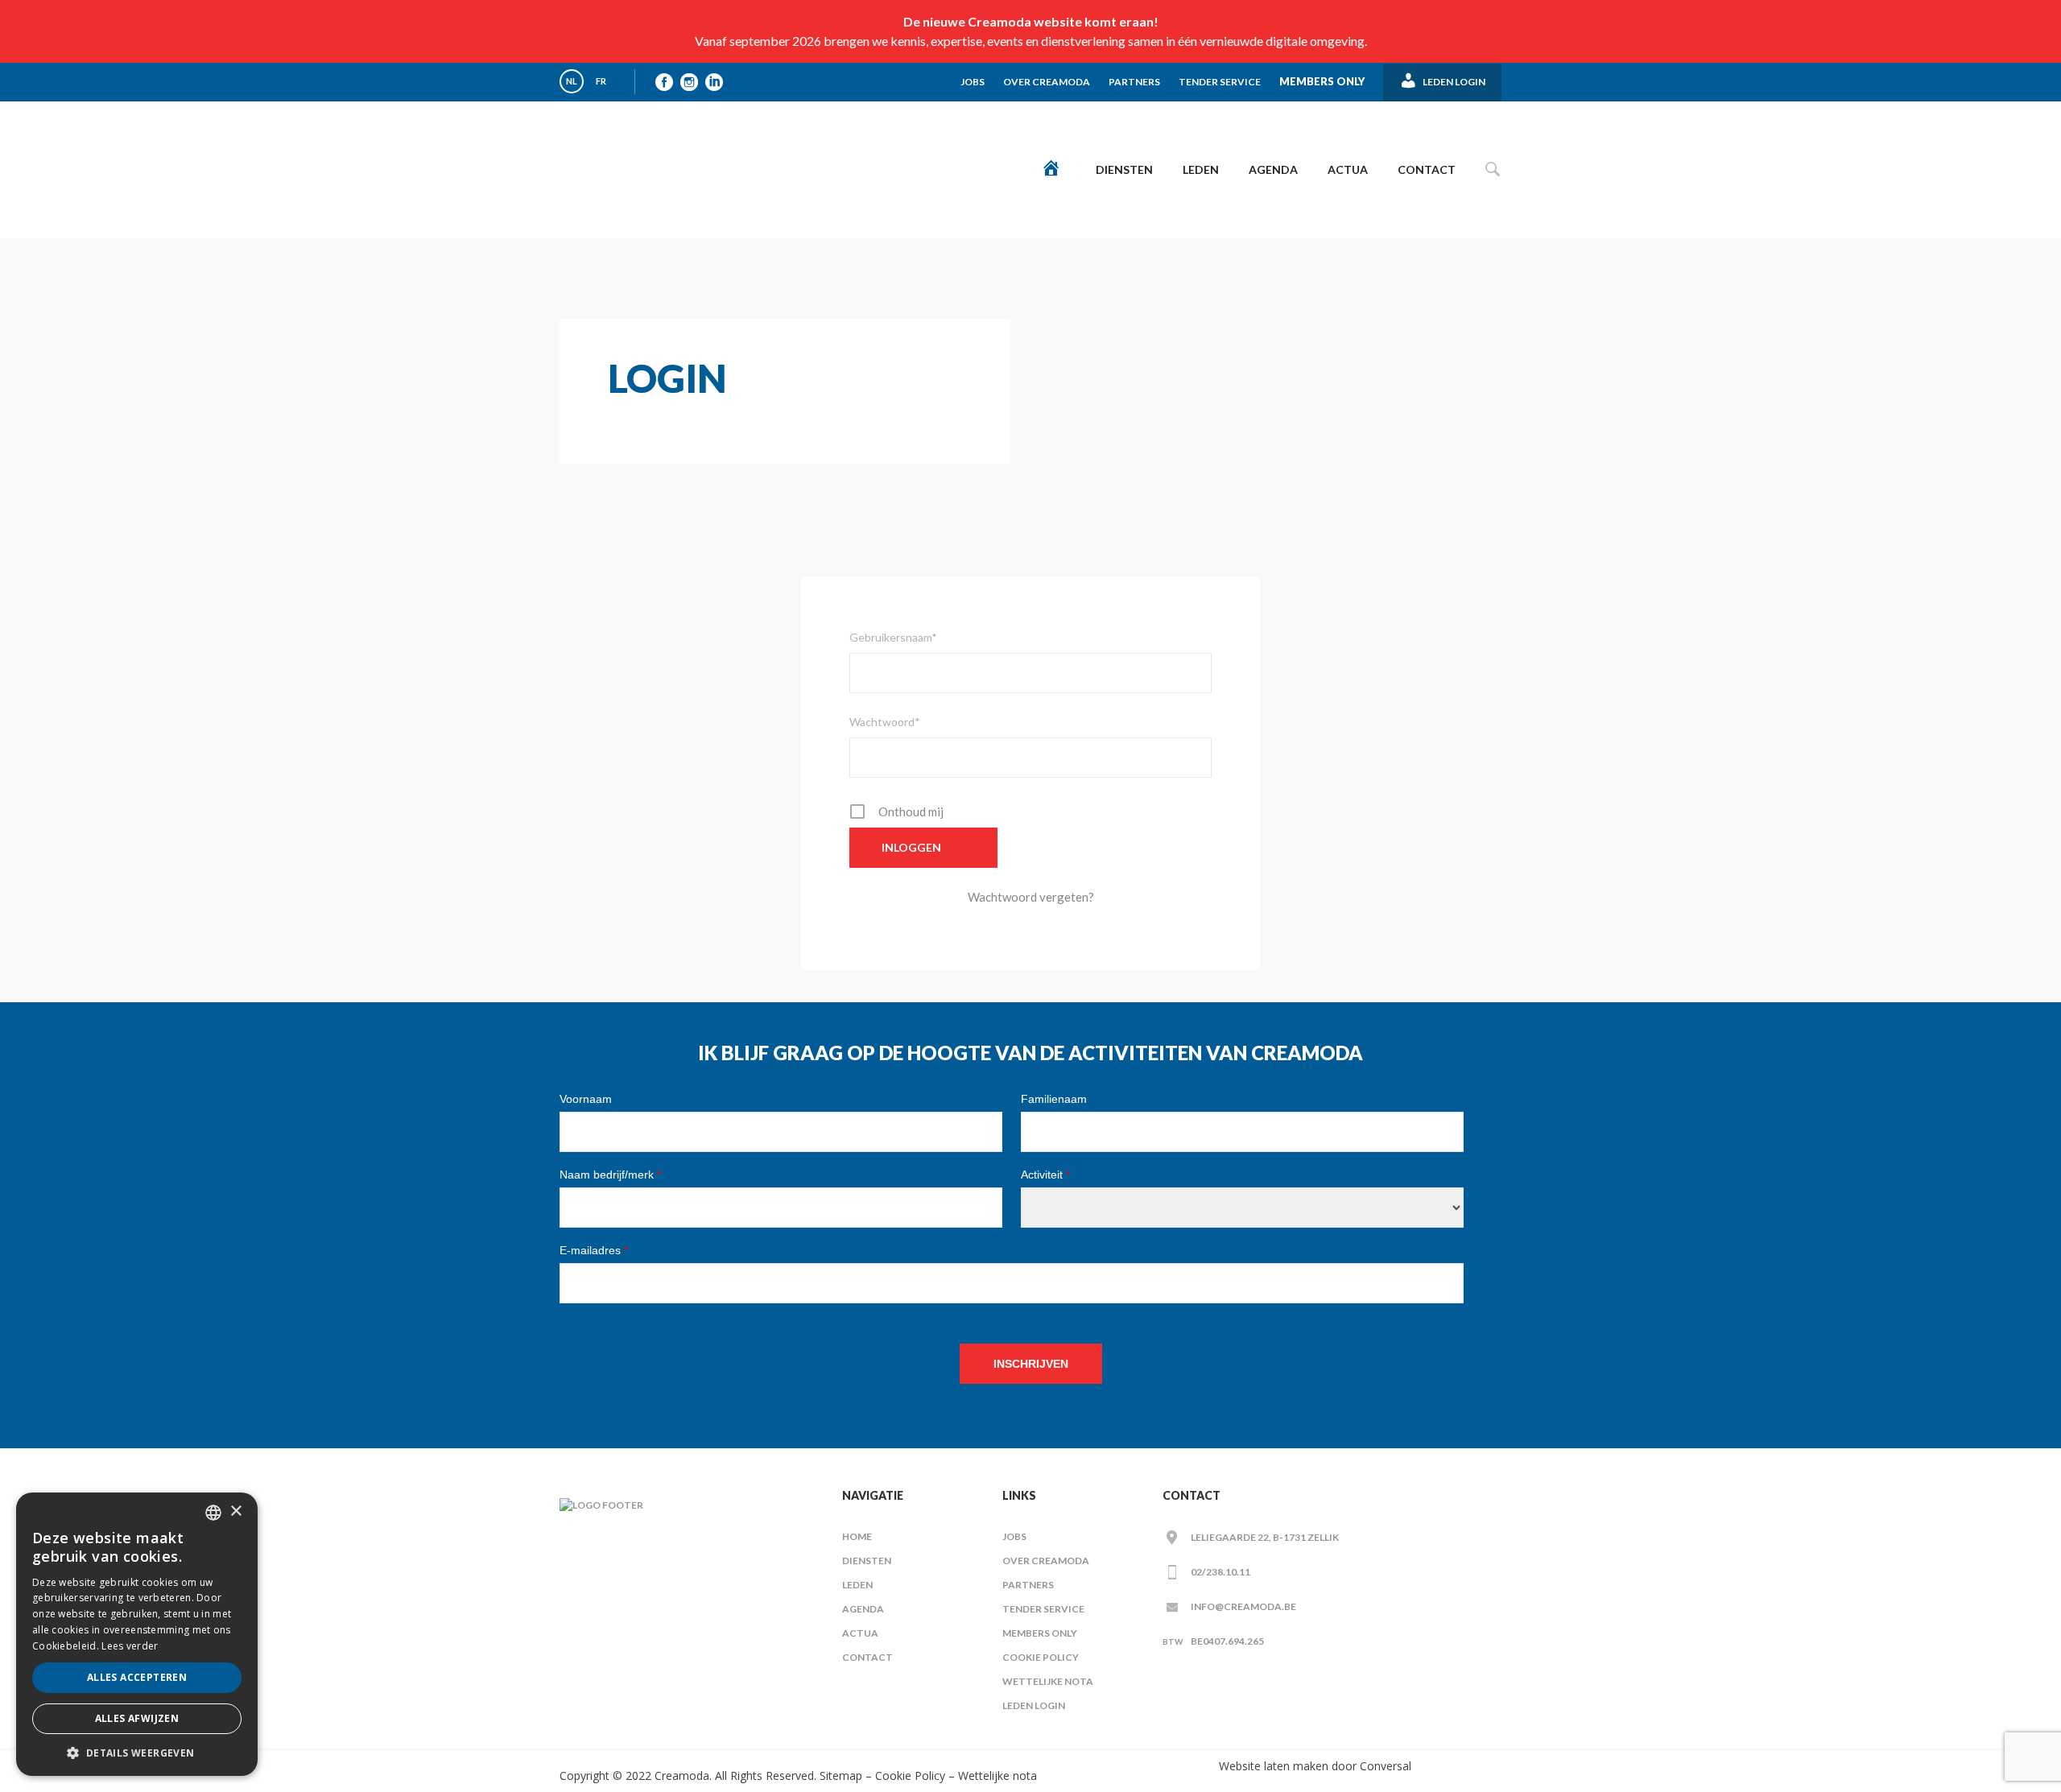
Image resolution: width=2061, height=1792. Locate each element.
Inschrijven (1031, 1364)
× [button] (235, 1511)
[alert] (137, 1634)
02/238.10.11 (1220, 1572)
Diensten (1124, 169)
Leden (1201, 169)
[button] (137, 1752)
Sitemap (839, 1775)
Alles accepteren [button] (137, 1677)
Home (857, 1536)
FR (601, 81)
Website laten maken (1274, 1766)
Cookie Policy (1041, 1657)
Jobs (973, 82)
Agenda (1273, 169)
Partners (1134, 82)
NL (572, 81)
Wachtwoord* (885, 722)
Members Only (1322, 81)
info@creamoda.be (1243, 1606)
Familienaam (1054, 1099)
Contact (1427, 169)
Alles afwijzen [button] (137, 1718)
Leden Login (1034, 1705)
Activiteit (1045, 1175)
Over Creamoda (1047, 82)
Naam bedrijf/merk (610, 1175)
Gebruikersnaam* (893, 637)
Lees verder (130, 1646)
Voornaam (586, 1099)
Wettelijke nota (1048, 1681)
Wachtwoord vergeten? (1031, 897)
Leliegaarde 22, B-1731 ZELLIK (1265, 1537)
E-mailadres (594, 1250)
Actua (1348, 169)
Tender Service (1220, 82)
